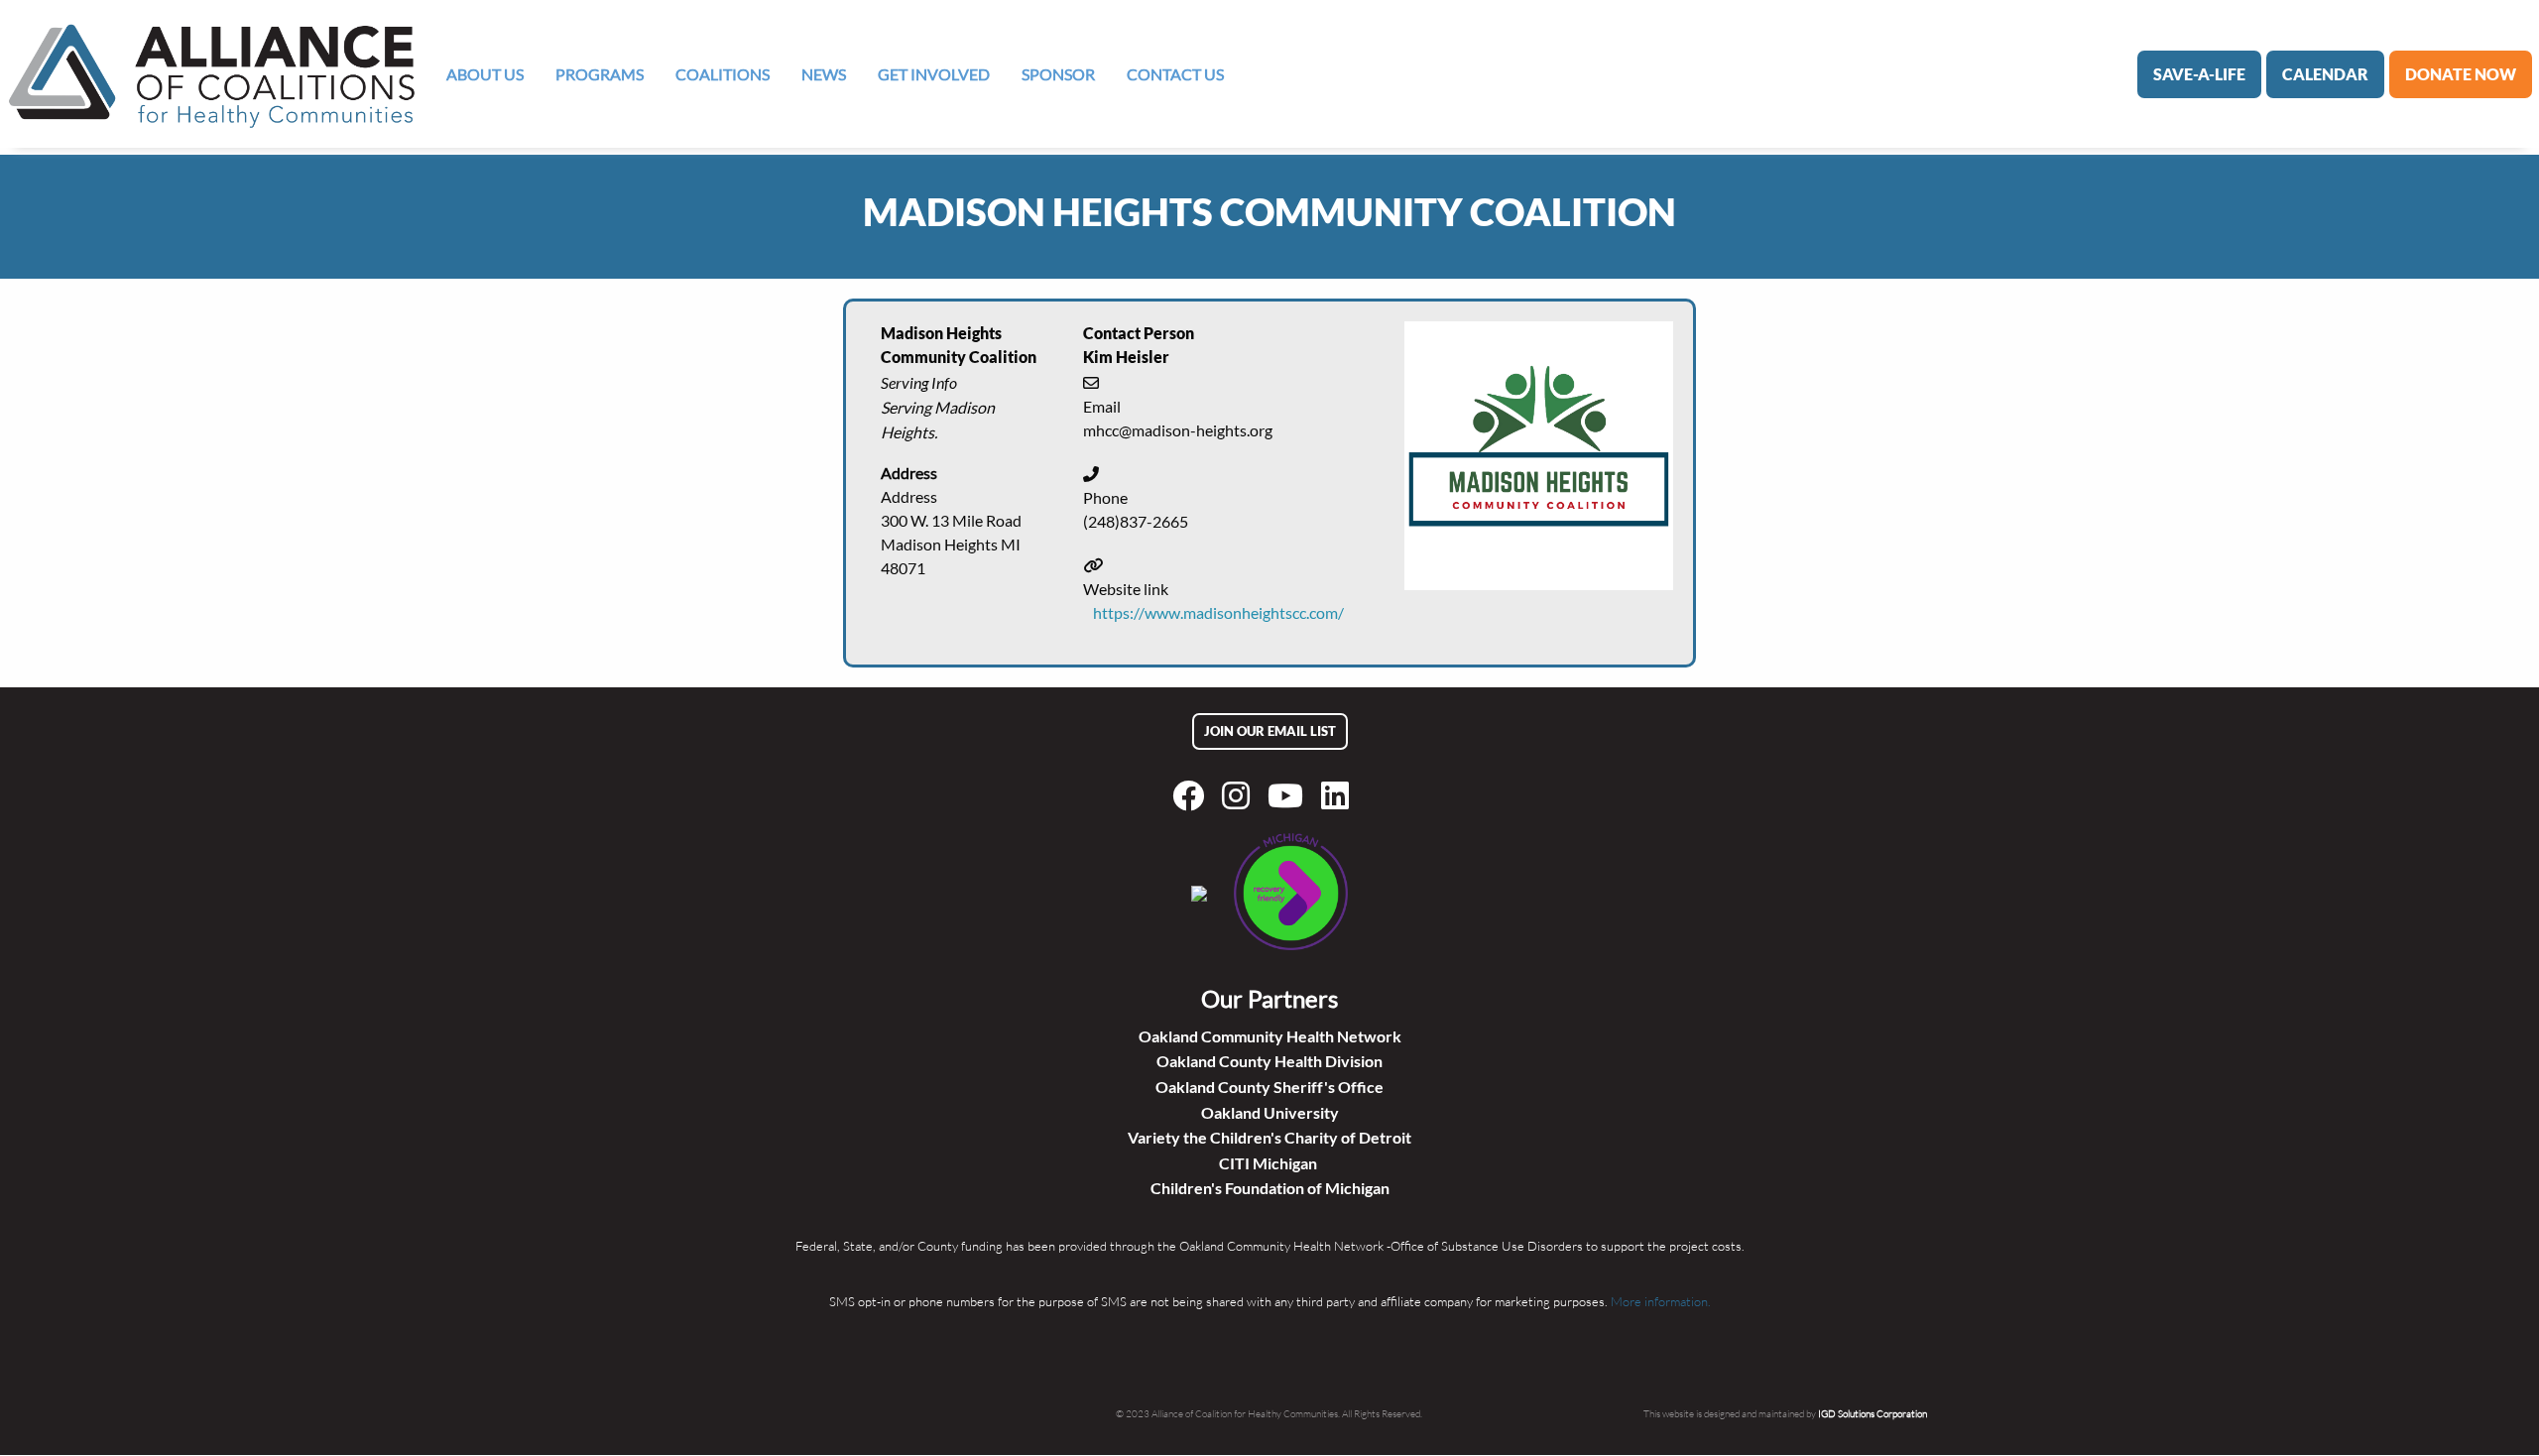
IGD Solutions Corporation (1873, 1413)
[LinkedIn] (1339, 795)
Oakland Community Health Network (1270, 1036)
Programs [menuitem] (600, 74)
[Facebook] (1192, 795)
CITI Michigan (1269, 1163)
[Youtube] (1289, 795)
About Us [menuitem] (485, 74)
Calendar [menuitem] (2325, 74)
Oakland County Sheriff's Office (1269, 1087)
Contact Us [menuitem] (1175, 74)
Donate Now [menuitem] (2461, 74)
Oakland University (1270, 1112)
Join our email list (1270, 731)
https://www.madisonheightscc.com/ (1218, 612)
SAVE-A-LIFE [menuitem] (2199, 74)
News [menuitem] (824, 74)
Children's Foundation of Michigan (1270, 1188)
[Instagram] (1240, 795)
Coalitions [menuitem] (723, 74)
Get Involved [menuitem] (934, 74)
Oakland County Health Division (1269, 1061)
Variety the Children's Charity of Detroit (1269, 1137)
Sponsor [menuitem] (1058, 74)
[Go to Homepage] (212, 74)
